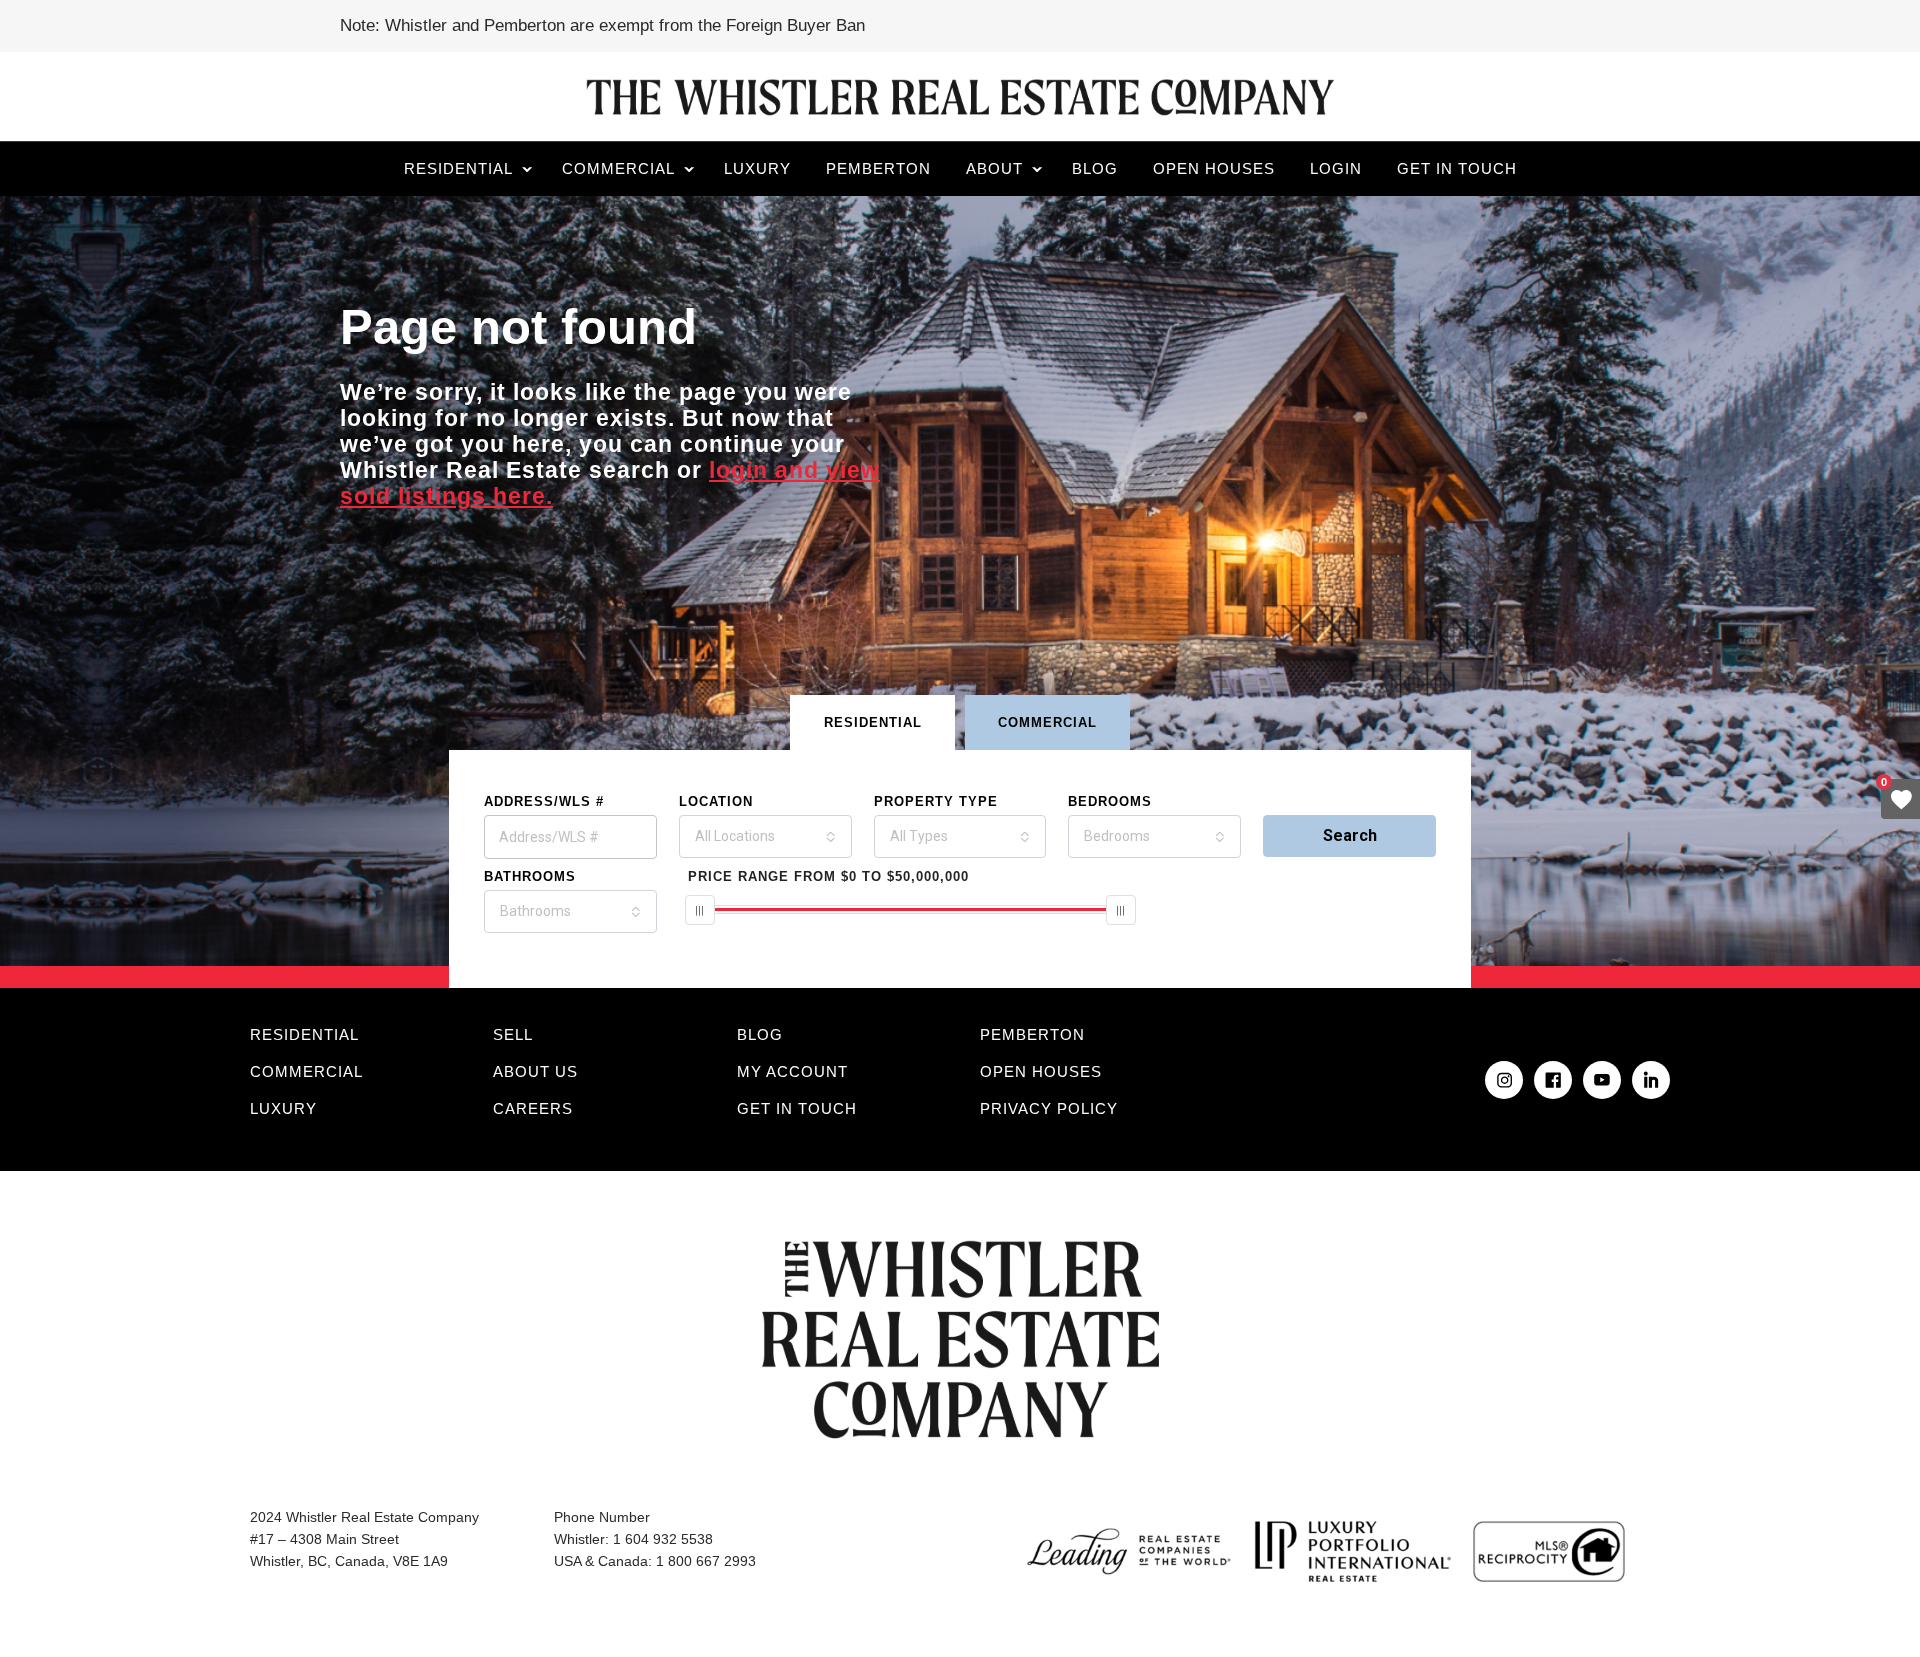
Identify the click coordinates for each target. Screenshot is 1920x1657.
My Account (792, 1071)
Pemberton (878, 168)
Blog (1095, 168)
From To (828, 876)
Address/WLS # (544, 801)
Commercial (618, 168)
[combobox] (765, 836)
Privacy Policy (1049, 1108)
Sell (513, 1034)
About (994, 168)
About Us (535, 1071)
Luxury (757, 168)
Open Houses (1214, 168)
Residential (458, 168)
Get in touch (1457, 168)
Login (1336, 168)
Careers (533, 1108)
